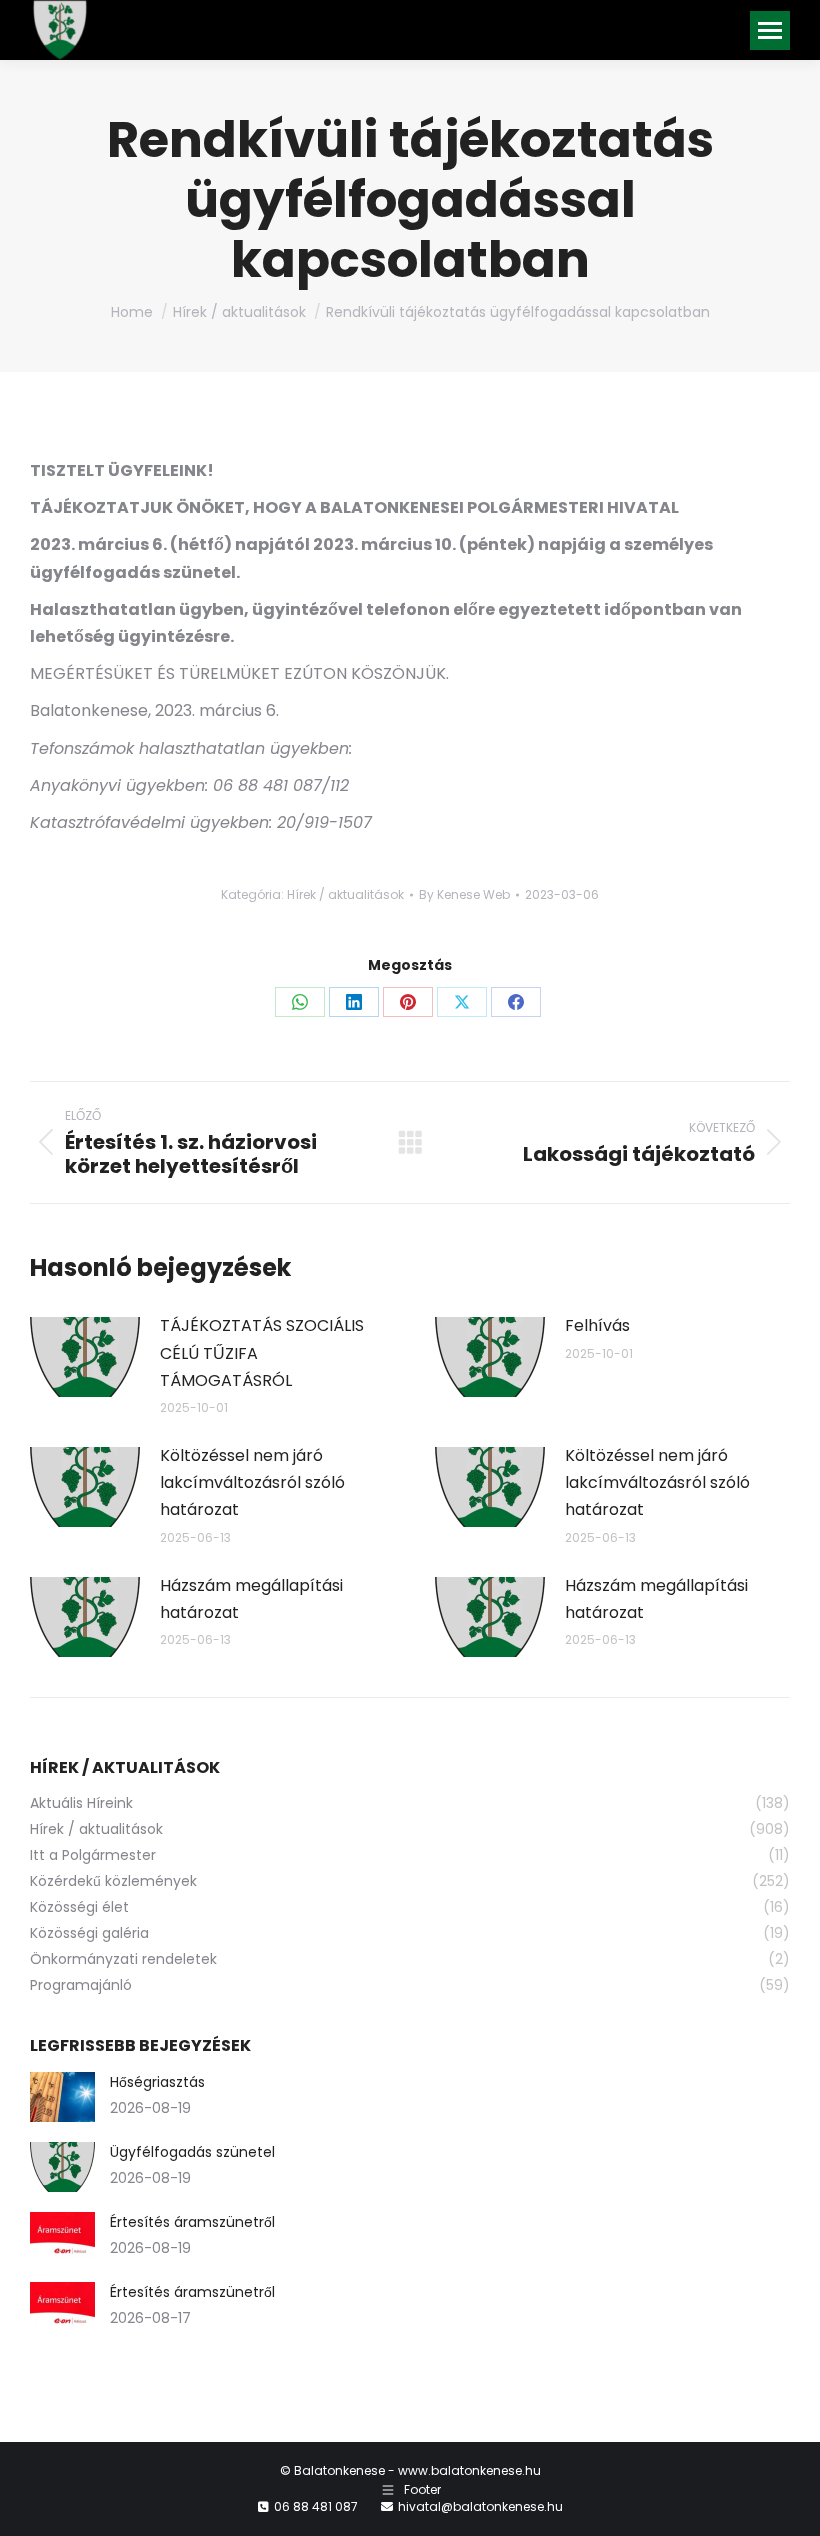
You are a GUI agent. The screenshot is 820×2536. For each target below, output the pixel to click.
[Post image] (85, 1357)
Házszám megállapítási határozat (251, 1599)
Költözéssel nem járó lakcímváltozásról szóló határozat (252, 1482)
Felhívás (597, 1325)
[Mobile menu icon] (770, 30)
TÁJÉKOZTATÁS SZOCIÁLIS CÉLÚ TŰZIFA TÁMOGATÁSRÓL (262, 1352)
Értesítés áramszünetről (192, 2222)
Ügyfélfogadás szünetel (192, 2152)
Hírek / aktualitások (345, 894)
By (464, 894)
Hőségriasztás (157, 2082)
